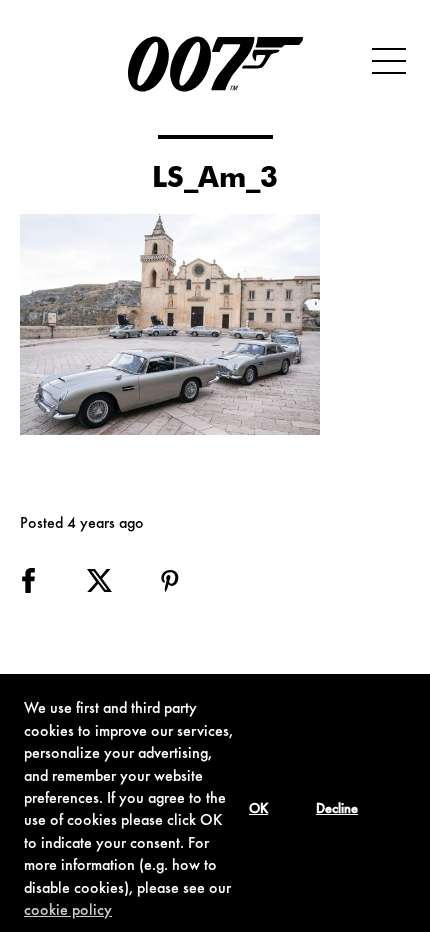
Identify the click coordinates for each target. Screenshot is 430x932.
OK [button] (258, 810)
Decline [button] (337, 810)
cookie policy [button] (68, 911)
